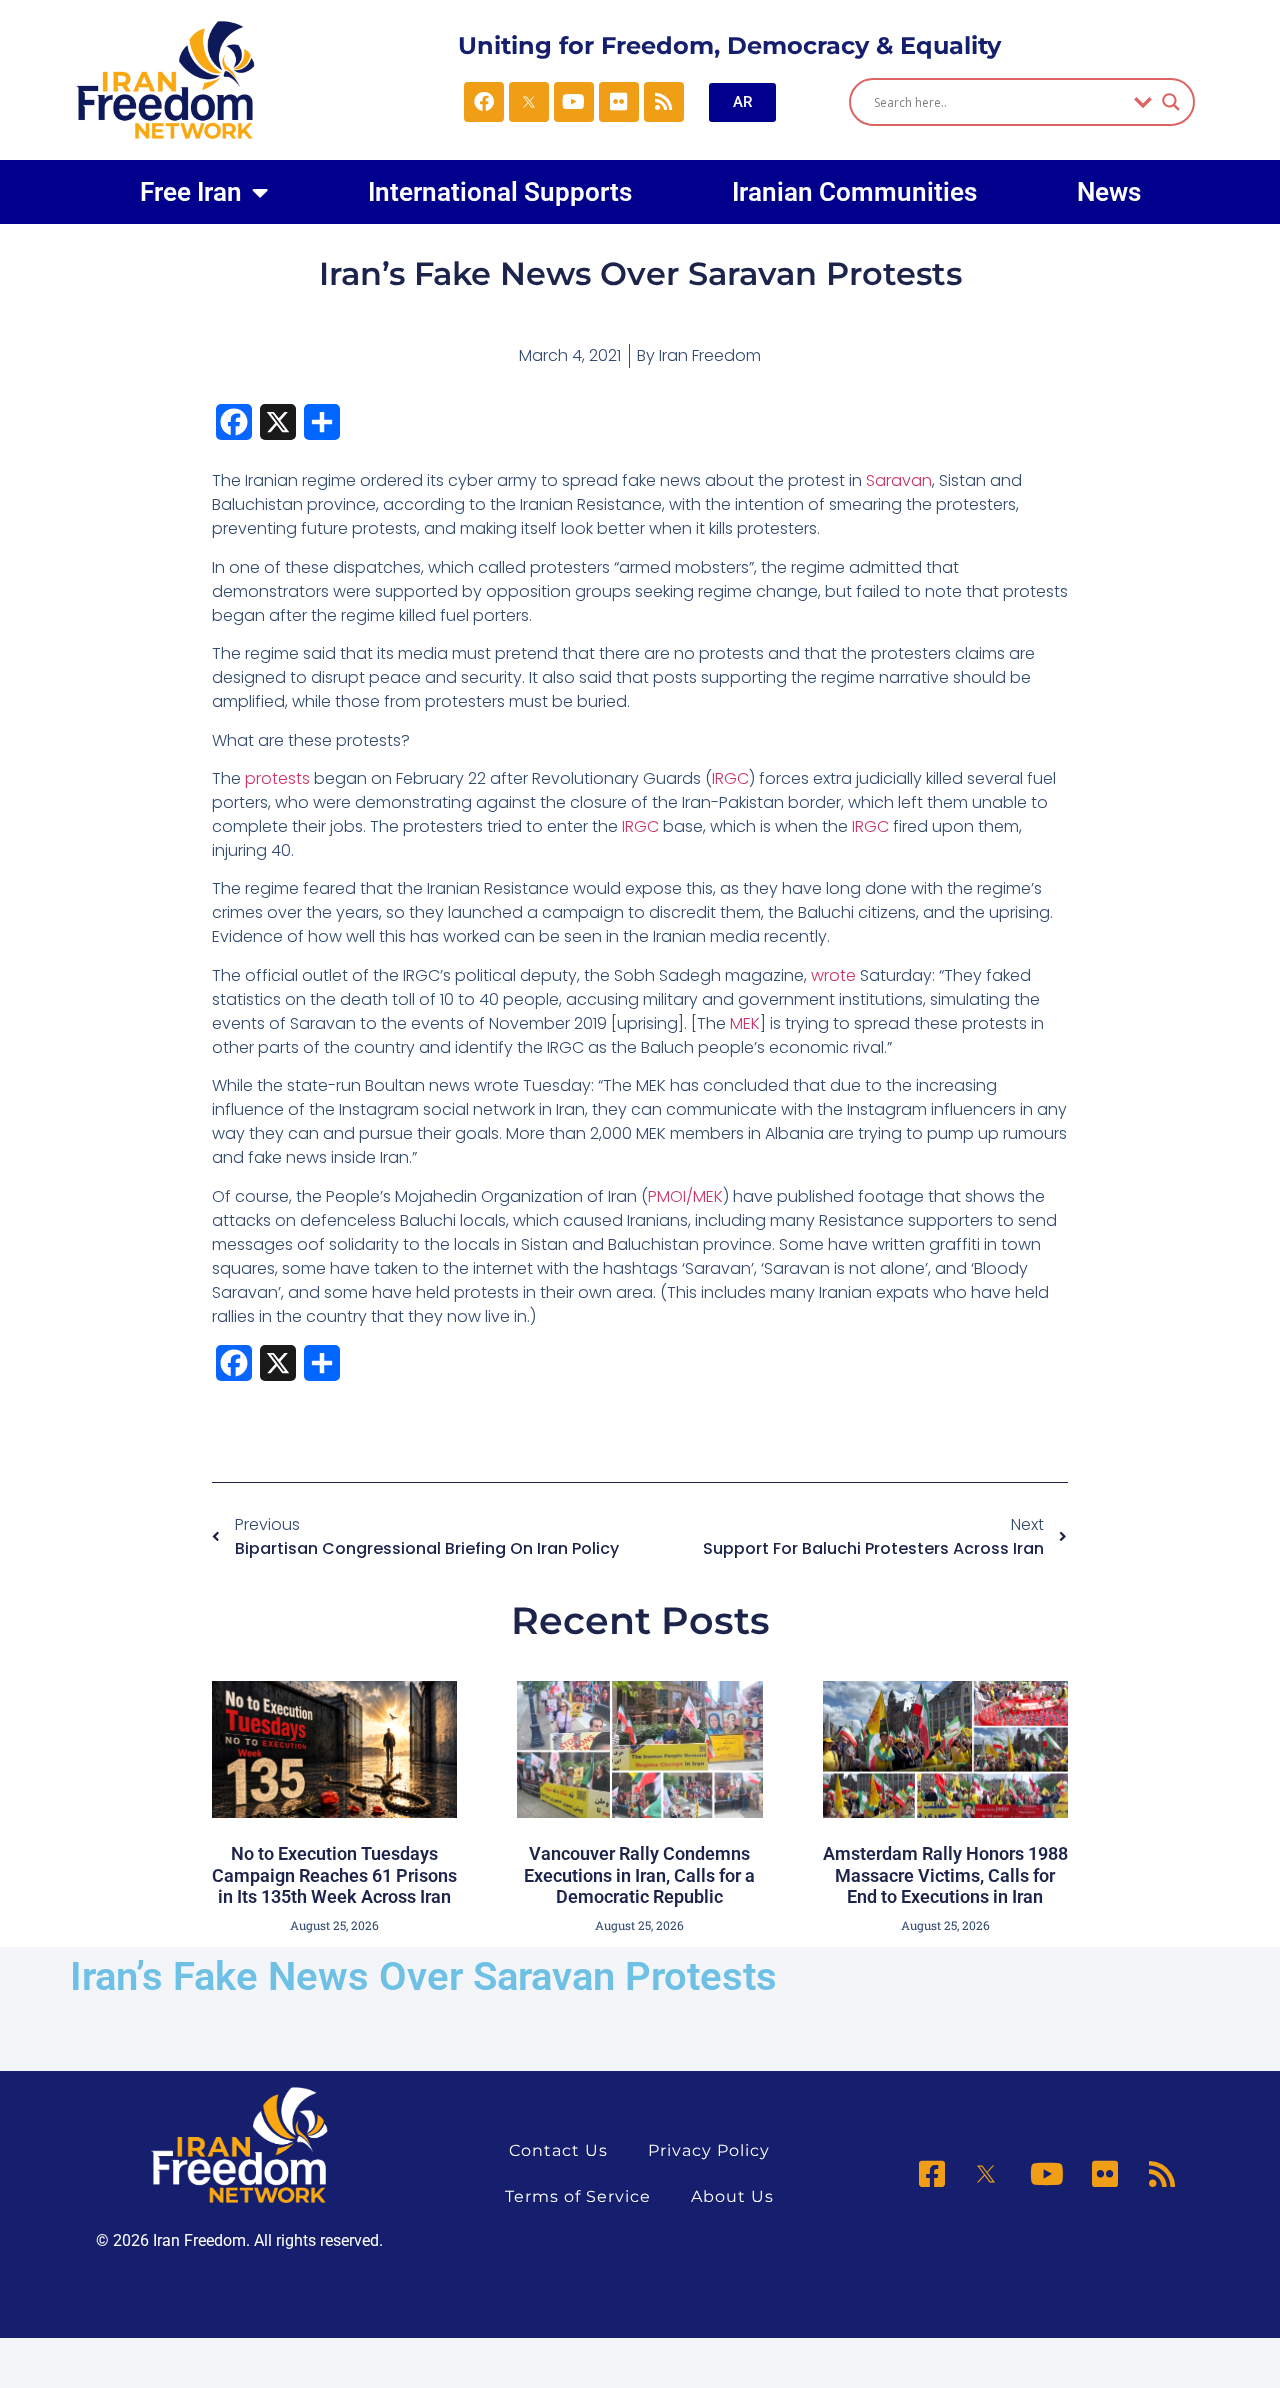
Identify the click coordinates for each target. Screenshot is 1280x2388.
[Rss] (664, 102)
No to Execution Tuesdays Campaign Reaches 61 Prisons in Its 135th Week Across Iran (334, 1875)
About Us (732, 2196)
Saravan (899, 480)
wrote (833, 975)
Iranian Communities (854, 192)
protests (279, 778)
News (1109, 192)
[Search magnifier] (1171, 102)
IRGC (730, 778)
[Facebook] (484, 102)
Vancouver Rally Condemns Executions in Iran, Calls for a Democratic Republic (639, 1875)
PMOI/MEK (685, 1196)
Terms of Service (578, 2196)
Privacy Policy (709, 2150)
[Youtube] (574, 102)
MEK (745, 1023)
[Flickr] (619, 102)
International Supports (500, 192)
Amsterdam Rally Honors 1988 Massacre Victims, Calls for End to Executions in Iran (945, 1875)
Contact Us (558, 2150)
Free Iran (191, 192)
